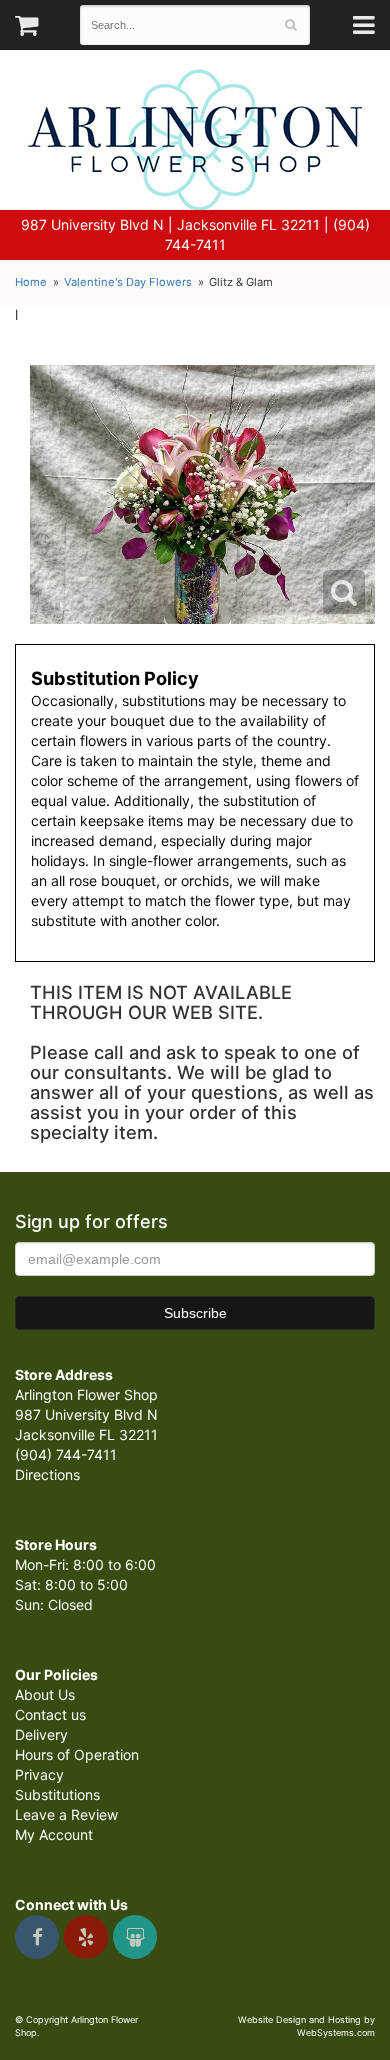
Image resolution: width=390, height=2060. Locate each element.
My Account (54, 1834)
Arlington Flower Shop (195, 140)
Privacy (39, 1774)
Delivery (41, 1734)
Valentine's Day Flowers (128, 282)
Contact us (50, 1714)
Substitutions (57, 1794)
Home (31, 282)
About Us (45, 1694)
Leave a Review (66, 1814)
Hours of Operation (77, 1754)
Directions (47, 1474)
